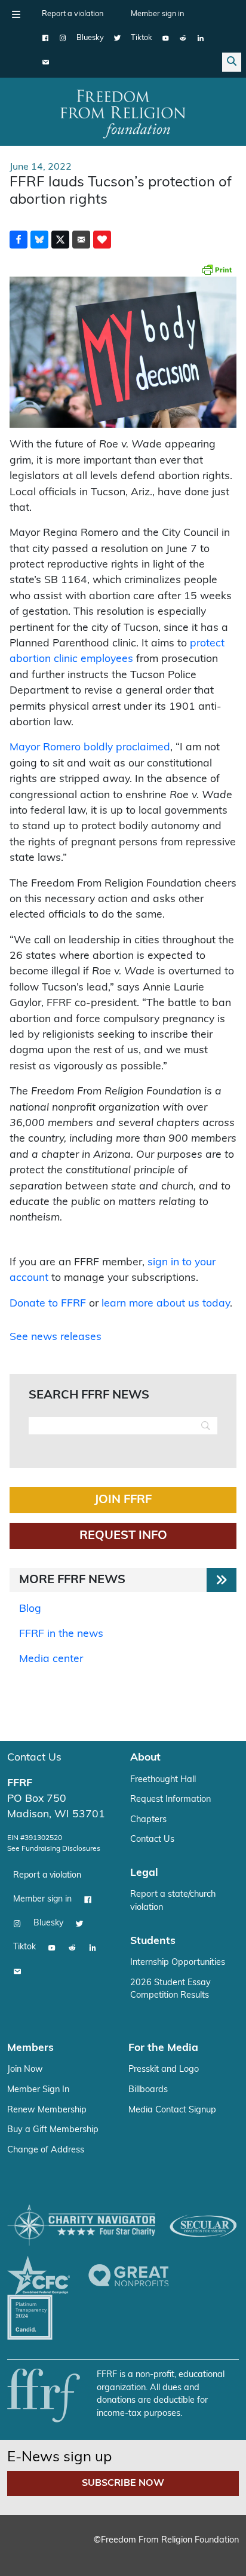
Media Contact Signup (172, 2110)
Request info (123, 1536)
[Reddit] (183, 38)
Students (153, 1941)
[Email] (46, 62)
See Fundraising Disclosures (54, 1849)
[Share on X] (60, 240)
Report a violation (73, 14)
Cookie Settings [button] (53, 2549)
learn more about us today (166, 1304)
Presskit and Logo (164, 2070)
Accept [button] (116, 2549)
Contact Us (34, 1758)
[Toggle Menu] (16, 14)
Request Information (170, 1800)
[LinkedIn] (200, 38)
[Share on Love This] (102, 240)
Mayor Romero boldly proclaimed (90, 748)
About (145, 1758)
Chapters (148, 1820)
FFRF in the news (61, 1634)
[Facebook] (46, 38)
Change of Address (46, 2150)
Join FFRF (123, 1500)
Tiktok (142, 38)
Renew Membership (47, 2110)
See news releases (56, 1337)
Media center (51, 1659)
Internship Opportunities (178, 1963)
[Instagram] (63, 38)
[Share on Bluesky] (39, 240)
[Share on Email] (81, 240)
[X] (117, 38)
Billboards (148, 2090)
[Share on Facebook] (19, 240)
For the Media (163, 2048)
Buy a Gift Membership (53, 2130)
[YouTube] (166, 38)
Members (30, 2048)
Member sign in (157, 14)
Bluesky (90, 38)
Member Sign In (38, 2090)
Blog (30, 1609)
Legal (144, 1873)
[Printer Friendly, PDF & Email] (217, 269)
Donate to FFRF (48, 1304)
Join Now (25, 2070)
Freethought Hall (163, 1780)
